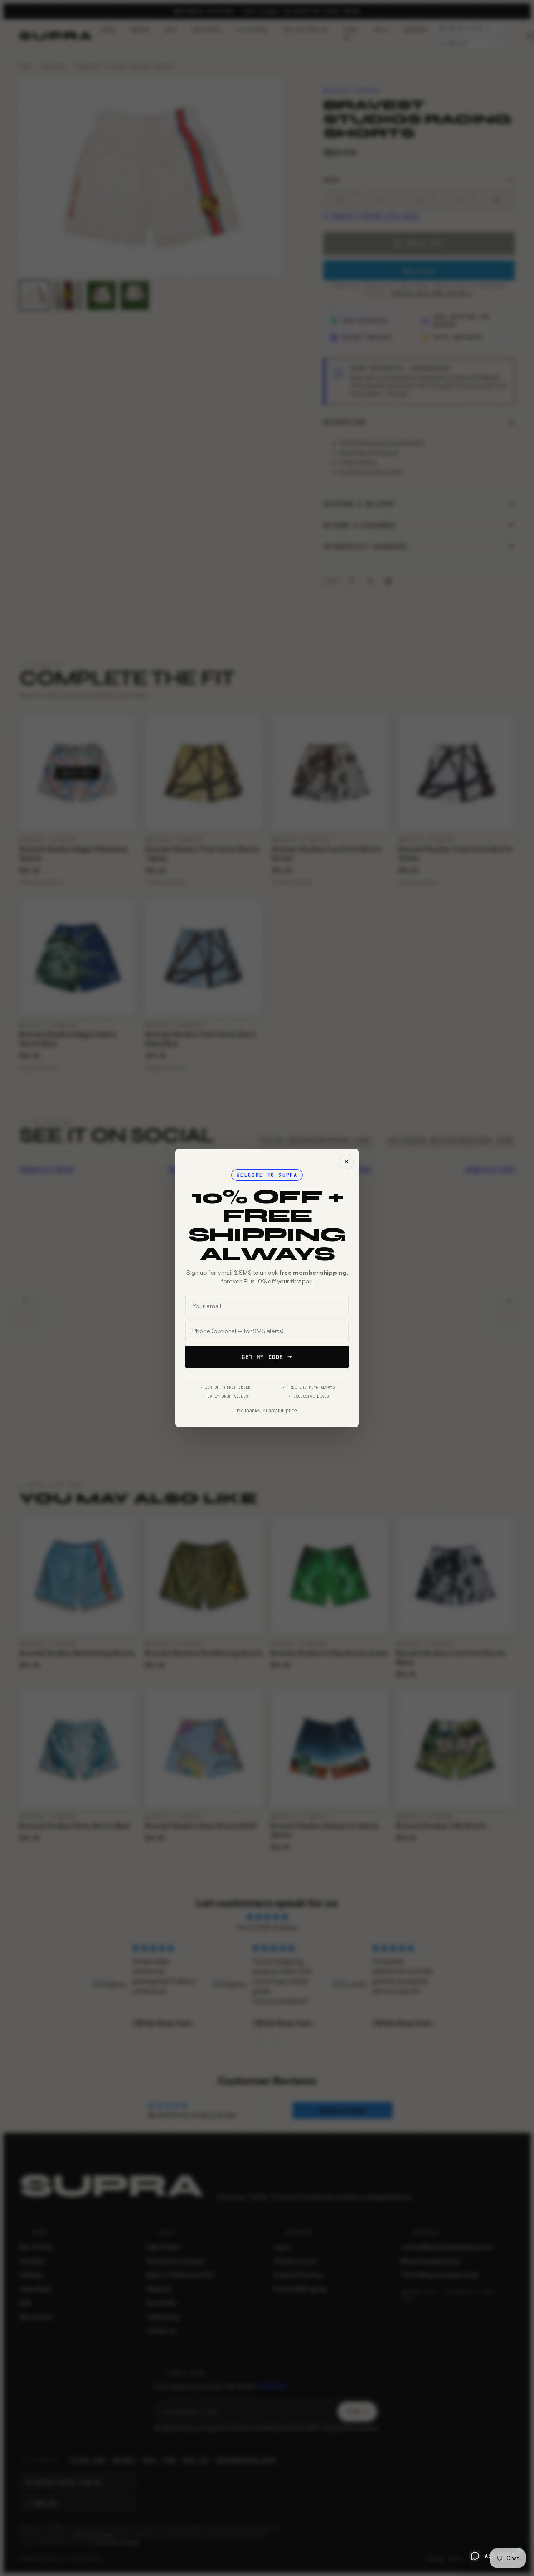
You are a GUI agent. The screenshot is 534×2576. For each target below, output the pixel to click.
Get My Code (262, 1357)
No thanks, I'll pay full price (267, 1411)
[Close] (346, 1162)
